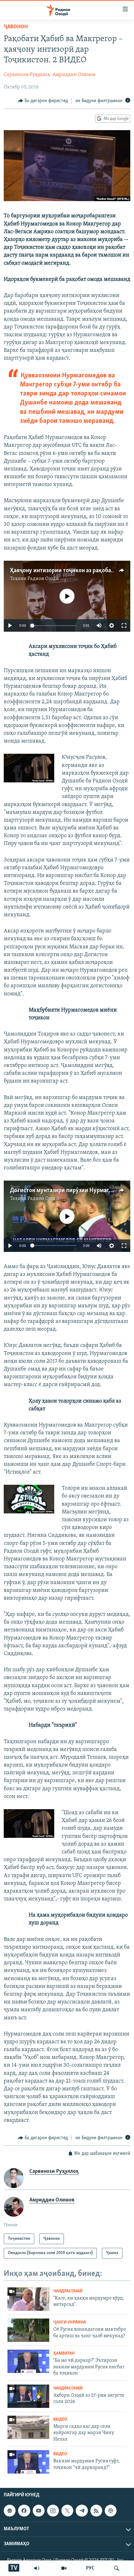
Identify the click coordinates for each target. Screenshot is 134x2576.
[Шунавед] (37, 2568)
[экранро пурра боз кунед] (124, 625)
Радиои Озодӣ (43, 579)
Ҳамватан (64, 2354)
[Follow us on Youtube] (39, 2511)
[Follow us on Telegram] (82, 2511)
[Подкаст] (111, 2511)
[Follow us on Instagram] (53, 2511)
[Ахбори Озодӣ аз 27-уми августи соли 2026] (28, 2396)
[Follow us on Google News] (10, 2511)
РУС (90, 2568)
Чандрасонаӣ (68, 2291)
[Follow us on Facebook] (24, 2511)
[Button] (43, 101)
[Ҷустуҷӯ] (117, 2568)
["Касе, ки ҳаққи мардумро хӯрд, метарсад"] (28, 2299)
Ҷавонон (16, 27)
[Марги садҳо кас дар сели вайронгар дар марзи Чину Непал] (28, 2427)
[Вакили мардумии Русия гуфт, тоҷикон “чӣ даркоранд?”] (28, 2462)
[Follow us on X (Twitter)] (67, 2511)
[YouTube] (64, 2568)
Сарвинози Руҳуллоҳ (27, 75)
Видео (60, 2420)
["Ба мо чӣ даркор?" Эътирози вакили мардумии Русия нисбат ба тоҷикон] (28, 2361)
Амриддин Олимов (74, 75)
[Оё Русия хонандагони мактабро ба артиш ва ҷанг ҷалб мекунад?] (28, 2330)
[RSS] (96, 2511)
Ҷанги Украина (70, 2322)
